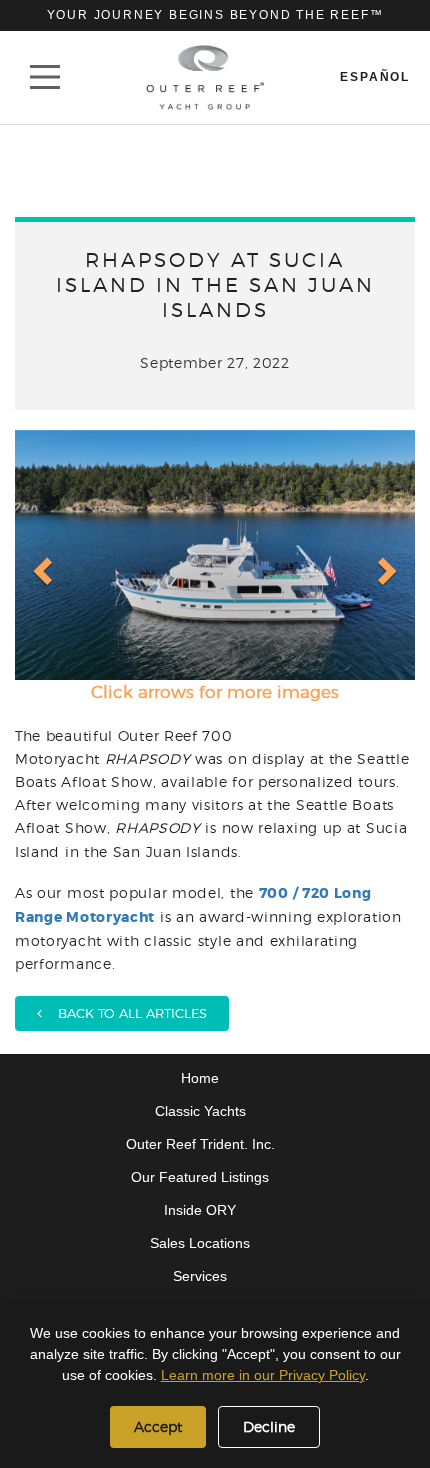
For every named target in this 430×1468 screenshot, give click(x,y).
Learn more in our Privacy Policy (263, 1375)
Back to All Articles (124, 1013)
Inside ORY (200, 1210)
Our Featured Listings (200, 1177)
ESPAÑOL (375, 77)
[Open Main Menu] (45, 77)
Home (200, 1078)
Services (200, 1276)
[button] (40, 555)
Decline (269, 1426)
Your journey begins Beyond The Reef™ (215, 15)
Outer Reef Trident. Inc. (200, 1144)
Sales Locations (200, 1243)
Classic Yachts (200, 1111)
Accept (158, 1426)
